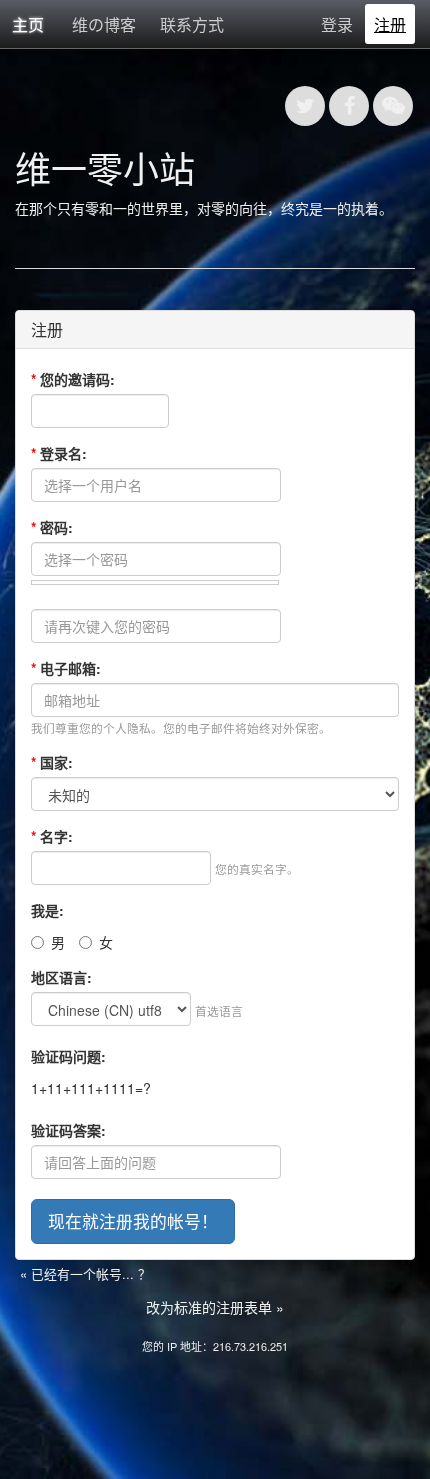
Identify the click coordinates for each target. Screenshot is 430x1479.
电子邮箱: (66, 668)
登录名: (59, 453)
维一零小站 (105, 167)
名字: (52, 836)
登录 (337, 24)
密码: (52, 527)
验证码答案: (68, 1130)
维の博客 (104, 24)
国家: (52, 762)
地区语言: (61, 977)
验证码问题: (68, 1056)
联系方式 (192, 24)
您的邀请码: (73, 379)
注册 (390, 24)
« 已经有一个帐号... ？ (85, 1273)
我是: (47, 910)
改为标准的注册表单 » (215, 1307)
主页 (28, 24)
